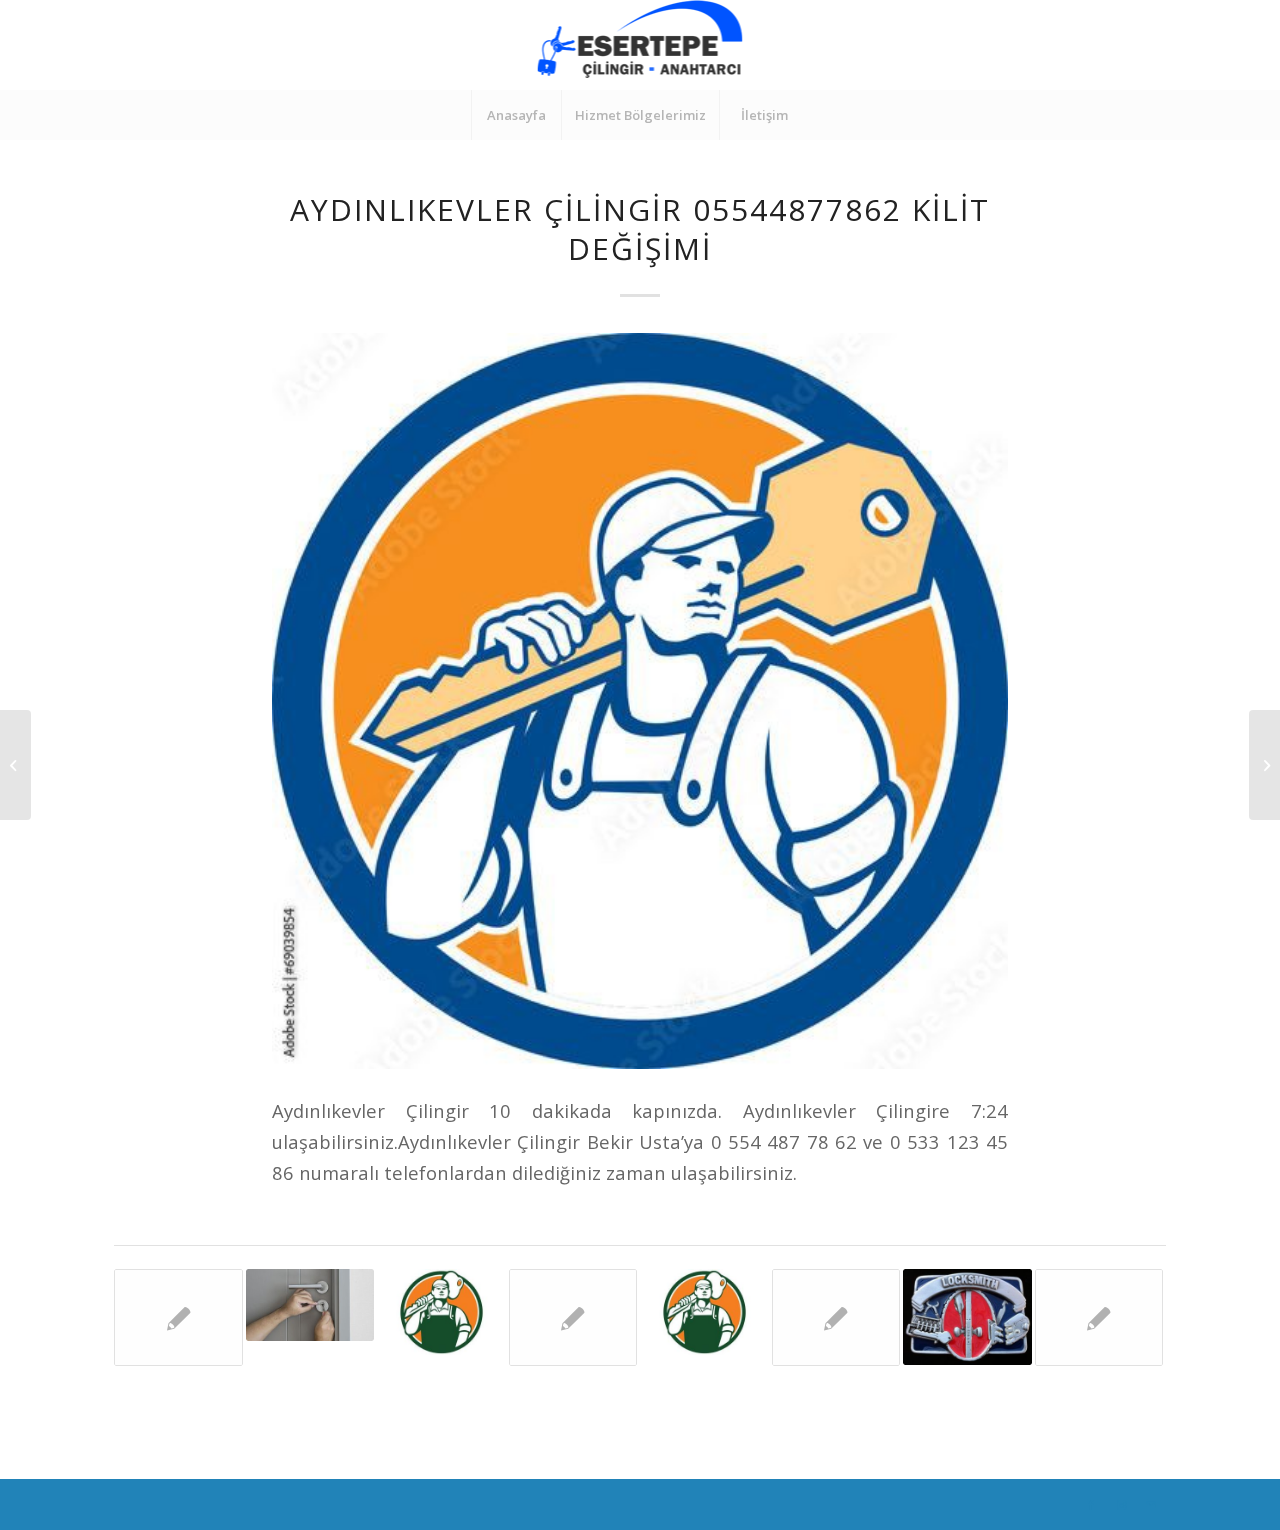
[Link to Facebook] (1091, 1505)
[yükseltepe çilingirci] (178, 1317)
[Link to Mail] (1151, 1505)
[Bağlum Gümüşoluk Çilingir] (441, 1312)
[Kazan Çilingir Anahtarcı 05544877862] (967, 1317)
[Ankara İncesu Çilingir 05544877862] (836, 1317)
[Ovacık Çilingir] (1264, 765)
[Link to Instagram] (1121, 1505)
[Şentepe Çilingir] (1099, 1317)
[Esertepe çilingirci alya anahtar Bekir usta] (704, 1312)
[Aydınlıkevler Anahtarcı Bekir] (310, 1305)
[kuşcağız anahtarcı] (573, 1317)
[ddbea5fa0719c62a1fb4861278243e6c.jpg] (640, 701)
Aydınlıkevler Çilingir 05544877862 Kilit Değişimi (640, 229)
